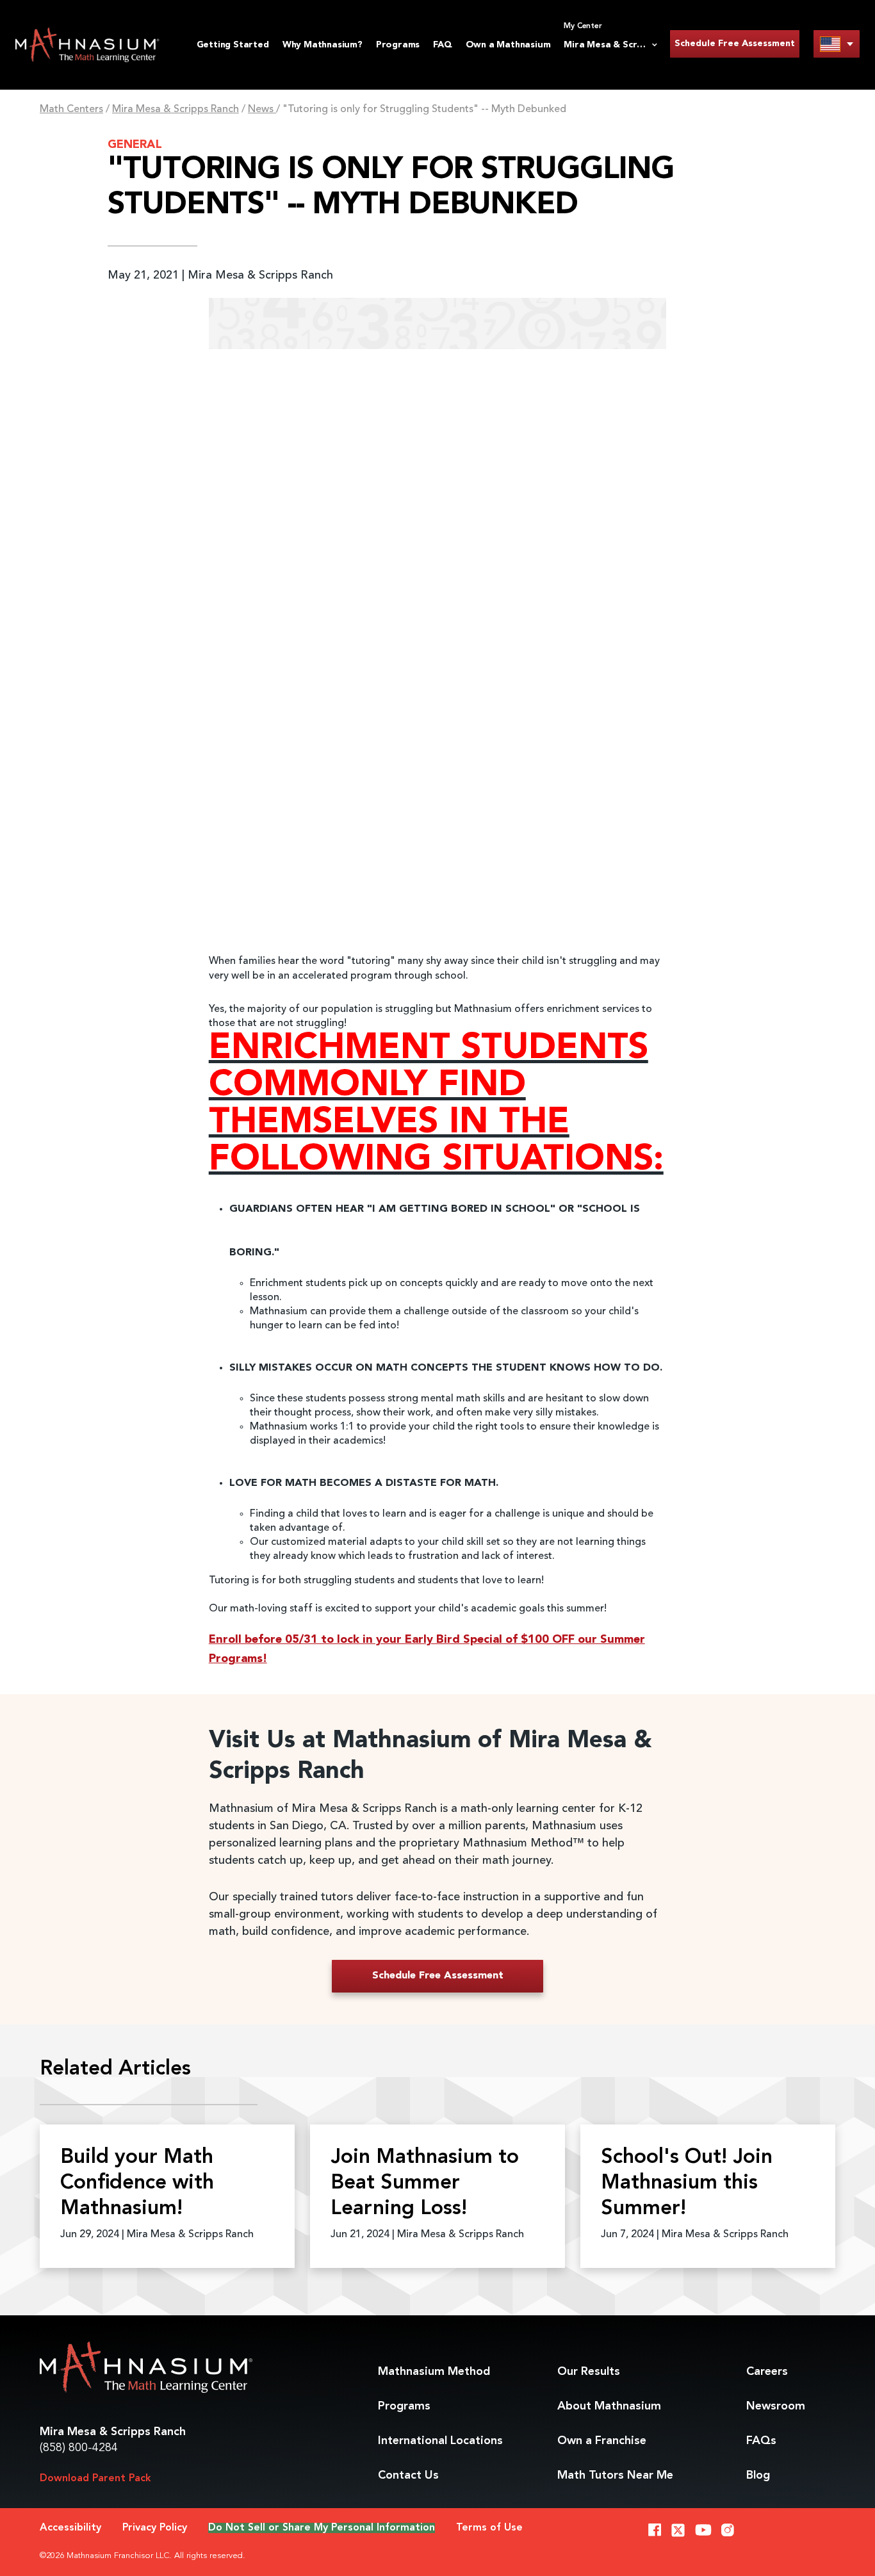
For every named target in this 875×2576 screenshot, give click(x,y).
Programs (398, 45)
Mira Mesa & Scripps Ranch (176, 110)
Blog (758, 2475)
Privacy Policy (155, 2528)
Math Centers (71, 110)
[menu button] (837, 44)
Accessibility (70, 2528)
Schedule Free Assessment (735, 44)
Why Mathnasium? (323, 45)
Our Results (589, 2372)
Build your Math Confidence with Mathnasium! (137, 2183)
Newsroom (776, 2406)
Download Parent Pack (95, 2479)
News (262, 110)
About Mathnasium (609, 2406)
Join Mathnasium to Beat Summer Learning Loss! (425, 2183)
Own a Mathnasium (508, 45)
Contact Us (408, 2475)
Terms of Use (489, 2528)
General (135, 145)
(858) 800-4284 (79, 2448)
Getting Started (233, 45)
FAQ (442, 45)
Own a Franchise (602, 2441)
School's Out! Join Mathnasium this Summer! (687, 2183)
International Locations (440, 2441)
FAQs (761, 2441)
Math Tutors (615, 2475)
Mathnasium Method (434, 2372)
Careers (767, 2372)
